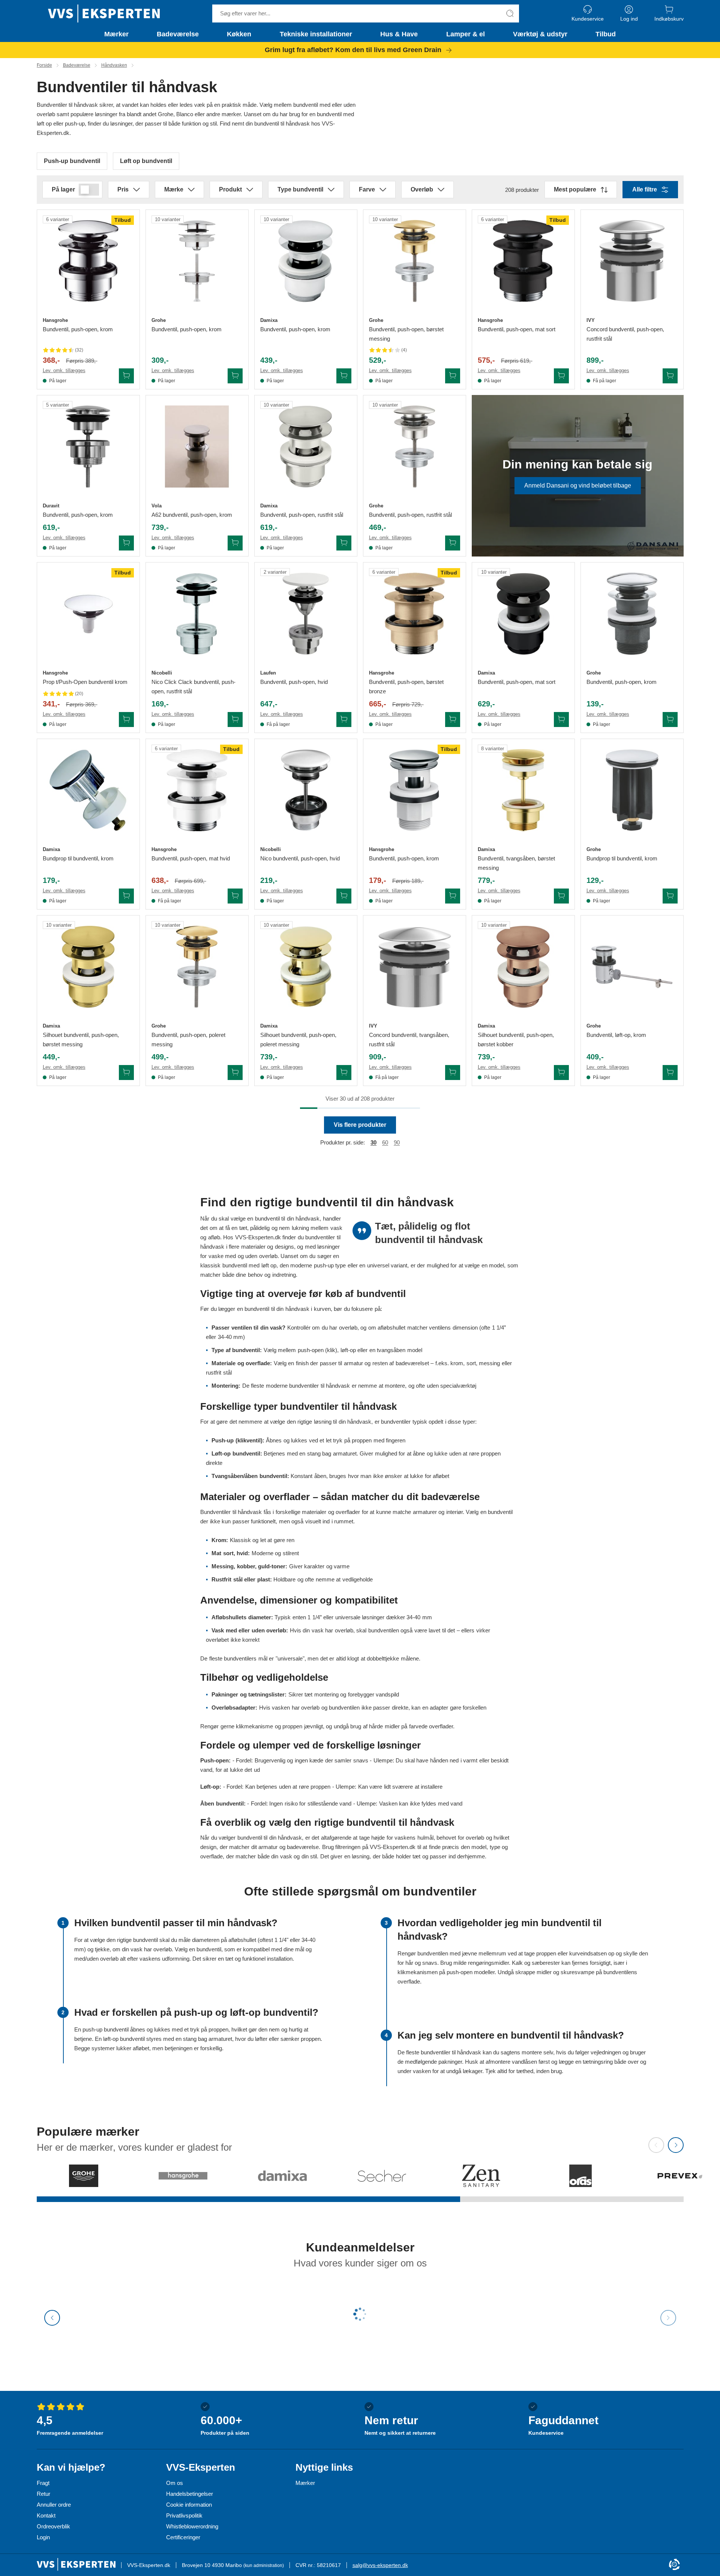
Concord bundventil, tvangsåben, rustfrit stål (409, 1040)
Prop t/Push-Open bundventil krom (85, 682)
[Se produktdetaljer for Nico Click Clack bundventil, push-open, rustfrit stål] (197, 614)
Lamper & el (466, 34)
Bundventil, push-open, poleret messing (188, 1040)
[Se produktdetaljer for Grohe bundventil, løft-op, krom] (632, 967)
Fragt (43, 2483)
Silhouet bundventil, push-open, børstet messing (81, 1040)
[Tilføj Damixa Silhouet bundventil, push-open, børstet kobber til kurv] (561, 1073)
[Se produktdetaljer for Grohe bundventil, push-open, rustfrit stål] (415, 447)
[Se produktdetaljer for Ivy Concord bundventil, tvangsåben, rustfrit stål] (415, 967)
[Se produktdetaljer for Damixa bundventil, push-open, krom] (306, 261)
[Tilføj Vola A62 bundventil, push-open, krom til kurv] (235, 543)
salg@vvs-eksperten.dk (380, 2565)
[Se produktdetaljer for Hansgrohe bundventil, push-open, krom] (88, 261)
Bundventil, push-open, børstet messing (406, 334)
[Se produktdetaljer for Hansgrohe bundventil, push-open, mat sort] (523, 261)
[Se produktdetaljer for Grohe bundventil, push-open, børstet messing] (415, 261)
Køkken (239, 34)
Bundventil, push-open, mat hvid (191, 858)
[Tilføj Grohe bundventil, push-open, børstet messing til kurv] (453, 376)
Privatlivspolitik (184, 2515)
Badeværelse (178, 34)
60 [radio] (385, 1142)
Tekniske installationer (316, 34)
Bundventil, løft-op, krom (616, 1035)
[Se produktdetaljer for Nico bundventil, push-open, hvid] (306, 790)
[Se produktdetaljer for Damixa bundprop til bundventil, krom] (88, 790)
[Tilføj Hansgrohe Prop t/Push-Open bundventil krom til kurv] (126, 720)
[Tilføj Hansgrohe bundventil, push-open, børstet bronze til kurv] (453, 720)
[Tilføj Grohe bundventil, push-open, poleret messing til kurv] (235, 1073)
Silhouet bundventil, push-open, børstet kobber (516, 1040)
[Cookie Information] (674, 2565)
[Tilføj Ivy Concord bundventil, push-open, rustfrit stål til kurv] (670, 376)
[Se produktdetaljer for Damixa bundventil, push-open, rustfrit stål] (306, 447)
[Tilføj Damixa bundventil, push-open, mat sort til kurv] (561, 720)
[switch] (89, 190)
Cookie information (189, 2505)
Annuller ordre (54, 2505)
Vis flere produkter (360, 1125)
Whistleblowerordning (192, 2526)
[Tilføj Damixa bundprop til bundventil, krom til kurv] (126, 896)
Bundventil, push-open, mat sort (517, 329)
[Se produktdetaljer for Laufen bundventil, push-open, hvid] (306, 614)
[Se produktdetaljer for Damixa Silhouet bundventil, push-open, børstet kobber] (523, 967)
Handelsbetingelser (190, 2494)
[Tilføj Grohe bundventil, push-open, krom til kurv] (235, 376)
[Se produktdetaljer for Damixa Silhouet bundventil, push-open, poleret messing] (306, 967)
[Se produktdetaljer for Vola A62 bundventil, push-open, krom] (197, 447)
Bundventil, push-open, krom (78, 329)
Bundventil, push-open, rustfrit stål (302, 515)
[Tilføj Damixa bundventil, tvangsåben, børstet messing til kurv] (561, 896)
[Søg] (510, 13)
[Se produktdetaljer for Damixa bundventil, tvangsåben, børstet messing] (523, 790)
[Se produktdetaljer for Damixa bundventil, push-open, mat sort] (523, 614)
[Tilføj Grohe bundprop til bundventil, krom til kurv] (670, 896)
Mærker (116, 34)
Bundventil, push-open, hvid (294, 682)
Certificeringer (183, 2537)
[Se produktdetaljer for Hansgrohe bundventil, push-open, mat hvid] (197, 790)
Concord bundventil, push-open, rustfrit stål (625, 334)
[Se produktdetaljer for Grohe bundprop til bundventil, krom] (632, 790)
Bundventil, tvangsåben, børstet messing (516, 863)
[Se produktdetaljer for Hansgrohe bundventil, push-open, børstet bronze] (415, 614)
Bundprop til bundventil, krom (78, 858)
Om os (175, 2483)
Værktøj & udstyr (540, 34)
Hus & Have (399, 34)
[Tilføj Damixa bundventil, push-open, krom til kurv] (344, 376)
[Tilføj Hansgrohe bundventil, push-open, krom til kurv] (126, 376)
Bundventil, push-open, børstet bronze (406, 687)
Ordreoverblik (53, 2526)
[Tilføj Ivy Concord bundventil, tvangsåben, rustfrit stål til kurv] (453, 1073)
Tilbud (606, 34)
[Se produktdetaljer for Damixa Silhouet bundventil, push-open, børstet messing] (88, 967)
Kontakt (46, 2515)
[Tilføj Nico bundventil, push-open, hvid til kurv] (344, 896)
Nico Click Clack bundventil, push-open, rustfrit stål (193, 687)
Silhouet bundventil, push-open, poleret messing (298, 1040)
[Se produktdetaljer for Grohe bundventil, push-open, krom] (197, 261)
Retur (43, 2494)
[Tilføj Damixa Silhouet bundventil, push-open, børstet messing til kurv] (126, 1073)
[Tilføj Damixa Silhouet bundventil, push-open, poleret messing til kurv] (344, 1073)
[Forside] (104, 13)
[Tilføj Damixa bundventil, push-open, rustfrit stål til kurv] (344, 543)
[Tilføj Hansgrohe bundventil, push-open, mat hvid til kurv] (235, 896)
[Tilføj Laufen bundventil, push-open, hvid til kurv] (344, 720)
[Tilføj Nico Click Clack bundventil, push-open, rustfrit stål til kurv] (235, 720)
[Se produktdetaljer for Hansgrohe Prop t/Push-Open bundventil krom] (88, 614)
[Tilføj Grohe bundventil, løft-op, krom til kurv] (670, 1073)
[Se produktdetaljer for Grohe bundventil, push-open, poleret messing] (197, 967)
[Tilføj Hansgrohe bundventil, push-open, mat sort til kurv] (561, 376)
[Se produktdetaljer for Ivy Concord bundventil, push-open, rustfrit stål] (632, 261)
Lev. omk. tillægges (64, 370)
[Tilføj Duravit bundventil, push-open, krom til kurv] (126, 543)
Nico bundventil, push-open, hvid (300, 858)
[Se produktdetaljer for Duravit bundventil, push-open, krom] (88, 447)
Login (43, 2537)
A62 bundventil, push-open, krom (192, 515)
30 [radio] (373, 1142)
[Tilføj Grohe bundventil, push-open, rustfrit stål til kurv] (453, 543)
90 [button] (397, 1142)
